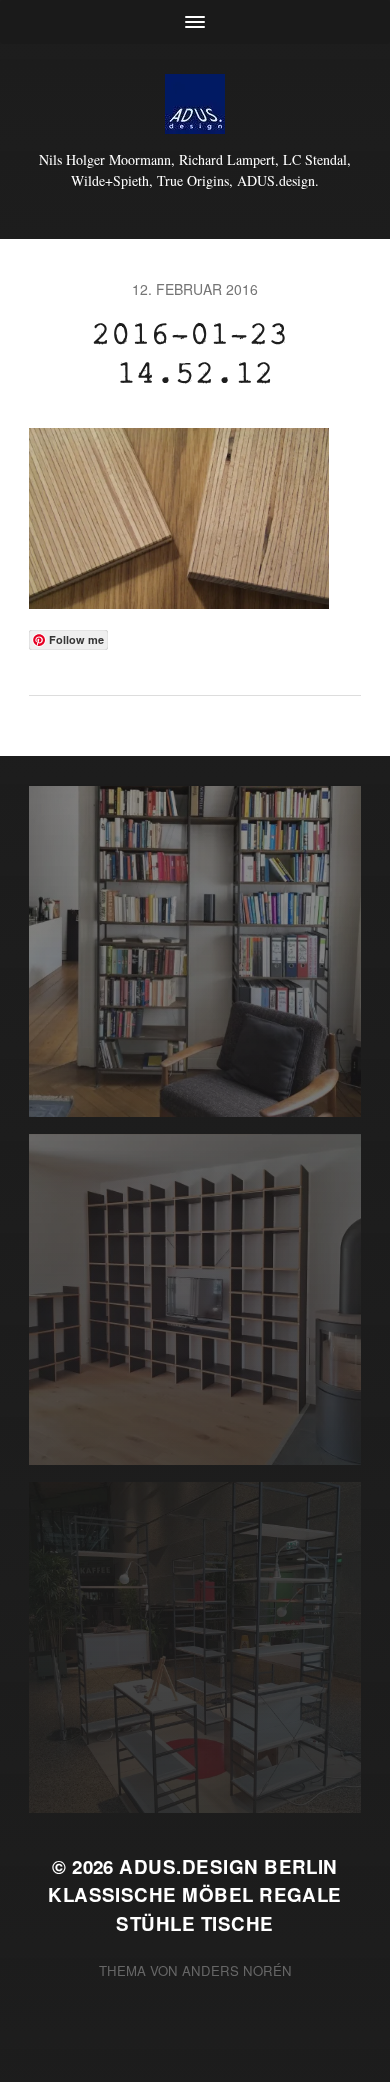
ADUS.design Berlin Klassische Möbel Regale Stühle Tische (195, 1894)
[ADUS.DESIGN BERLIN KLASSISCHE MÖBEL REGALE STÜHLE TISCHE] (195, 104)
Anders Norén (237, 1970)
